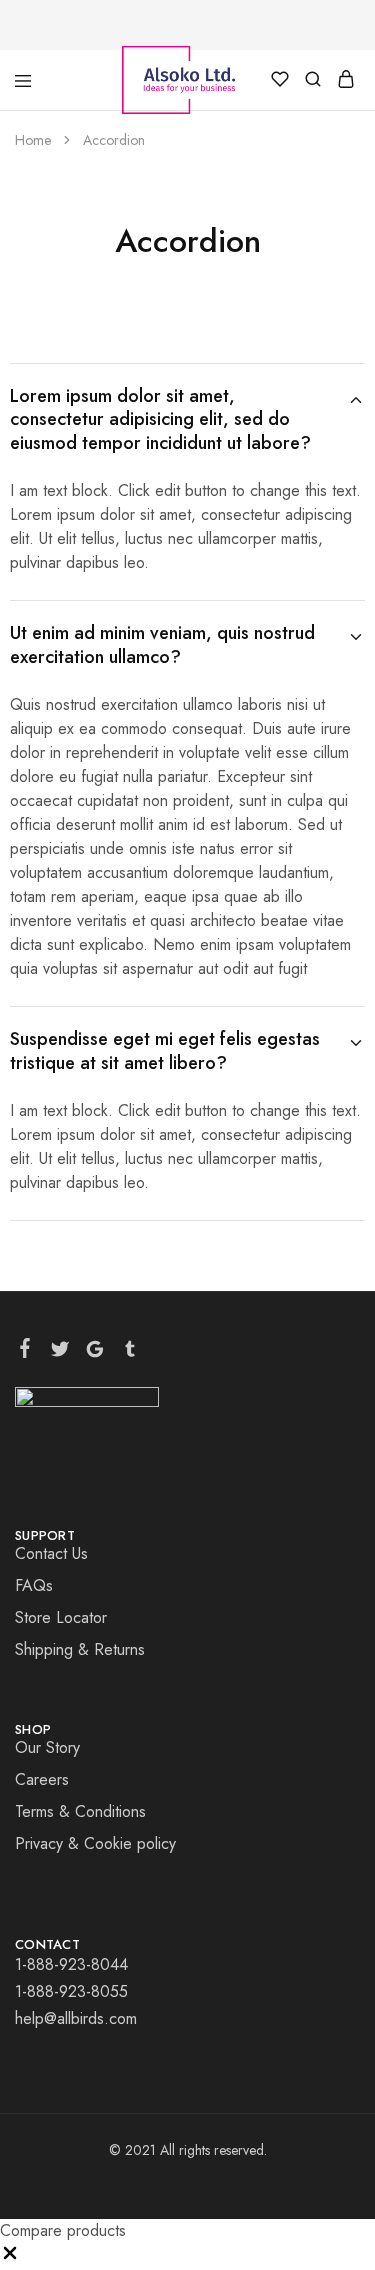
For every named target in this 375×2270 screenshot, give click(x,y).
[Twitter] (60, 1353)
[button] (10, 2257)
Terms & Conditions (80, 1811)
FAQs (34, 1585)
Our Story (47, 1747)
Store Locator (61, 1617)
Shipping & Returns (80, 1649)
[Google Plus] (95, 1353)
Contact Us (51, 1553)
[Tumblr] (130, 1353)
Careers (42, 1779)
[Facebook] (25, 1352)
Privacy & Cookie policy (95, 1843)
